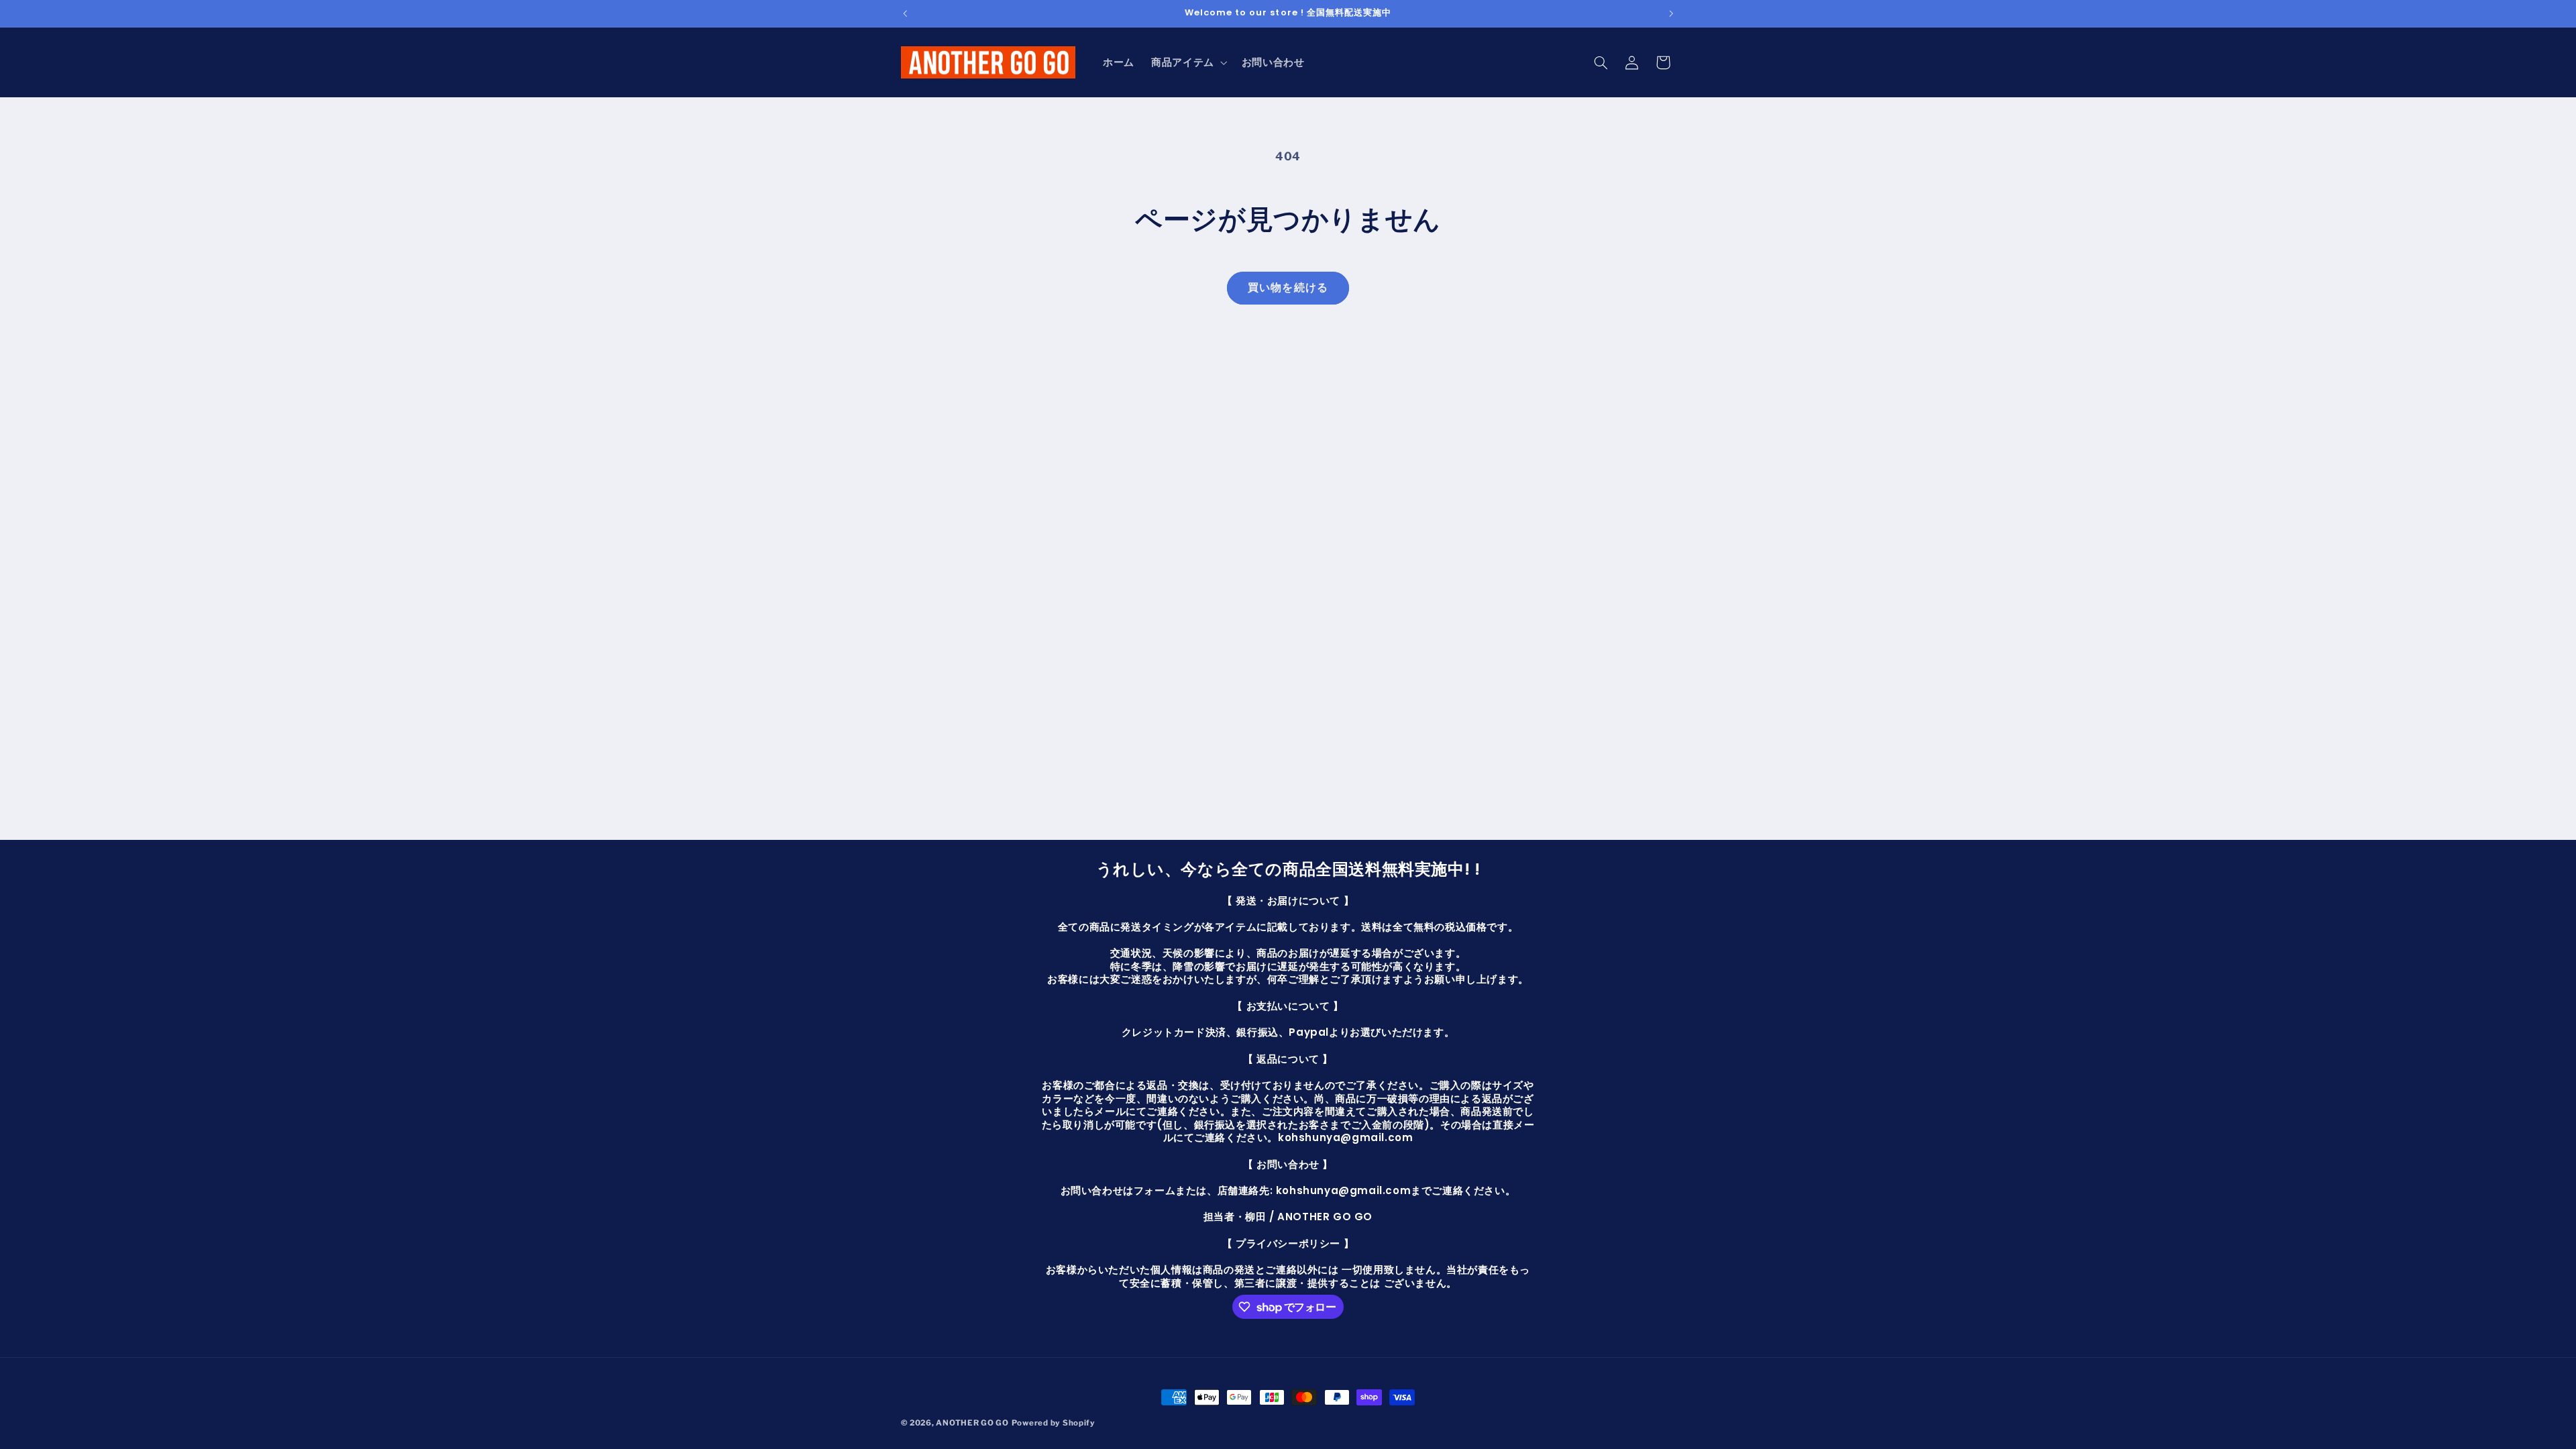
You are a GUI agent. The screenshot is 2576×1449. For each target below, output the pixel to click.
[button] (1188, 62)
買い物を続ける (1288, 287)
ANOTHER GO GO (972, 1423)
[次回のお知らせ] (1671, 13)
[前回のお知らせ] (905, 13)
